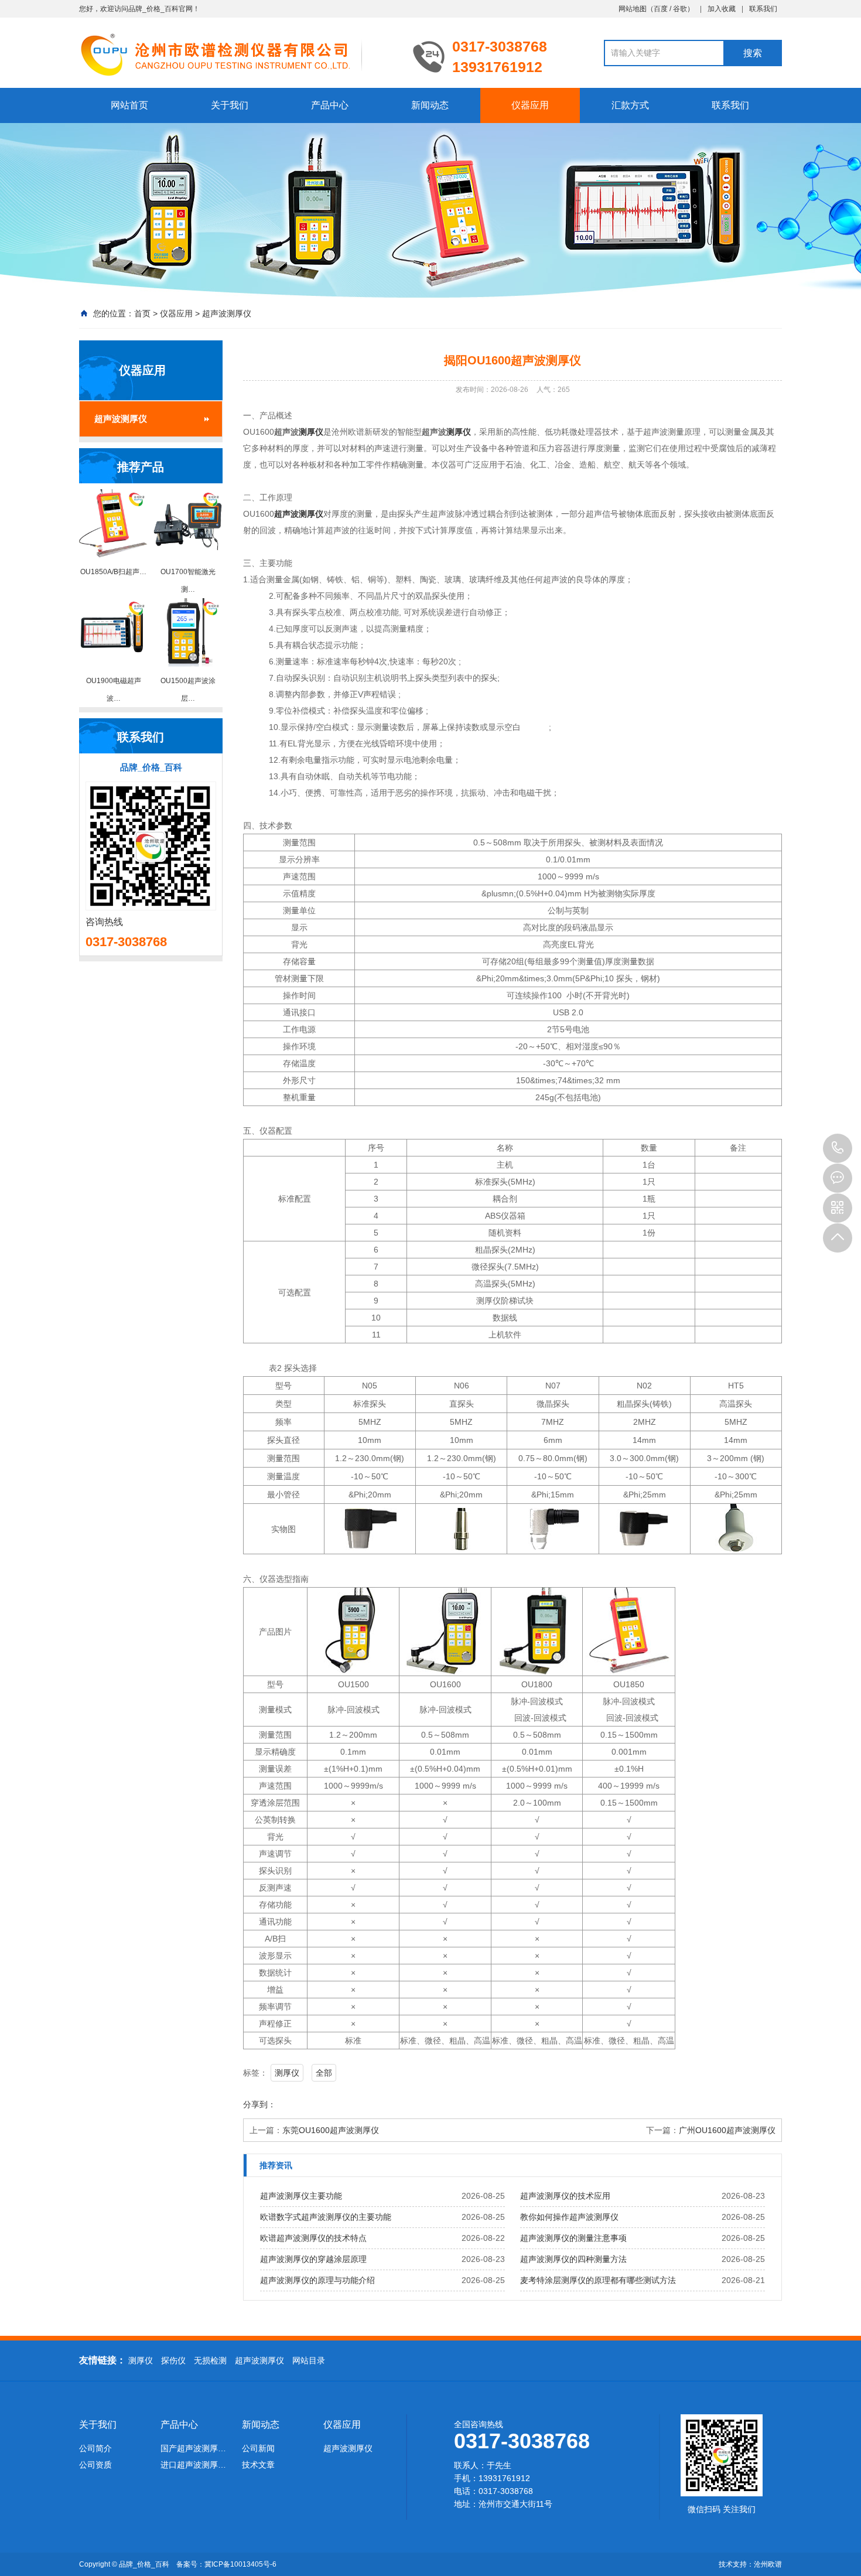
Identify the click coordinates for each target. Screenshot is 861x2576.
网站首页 (129, 105)
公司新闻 (258, 2448)
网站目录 (309, 2360)
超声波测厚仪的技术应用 (565, 2196)
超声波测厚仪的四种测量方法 (573, 2259)
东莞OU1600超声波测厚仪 (331, 2130)
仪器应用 (530, 105)
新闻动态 (430, 105)
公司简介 (95, 2448)
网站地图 (633, 9)
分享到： (259, 2104)
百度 (661, 9)
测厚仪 (311, 432)
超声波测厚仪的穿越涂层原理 (313, 2259)
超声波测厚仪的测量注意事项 (573, 2238)
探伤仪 (173, 2360)
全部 (324, 2073)
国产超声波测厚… (193, 2448)
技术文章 (258, 2465)
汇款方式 (630, 105)
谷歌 (680, 9)
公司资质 (95, 2465)
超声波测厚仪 (227, 313)
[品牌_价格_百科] (237, 54)
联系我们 (763, 9)
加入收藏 (722, 9)
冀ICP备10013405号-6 (240, 2564)
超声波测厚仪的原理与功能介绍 (317, 2280)
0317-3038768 (838, 1148)
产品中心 (330, 105)
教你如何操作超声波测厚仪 (569, 2217)
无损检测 (210, 2360)
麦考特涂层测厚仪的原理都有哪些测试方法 (598, 2280)
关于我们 (230, 105)
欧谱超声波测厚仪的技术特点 (313, 2238)
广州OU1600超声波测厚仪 (727, 2130)
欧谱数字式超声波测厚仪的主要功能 (326, 2217)
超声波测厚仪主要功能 (301, 2196)
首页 (142, 313)
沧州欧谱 (768, 2564)
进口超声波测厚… (193, 2465)
